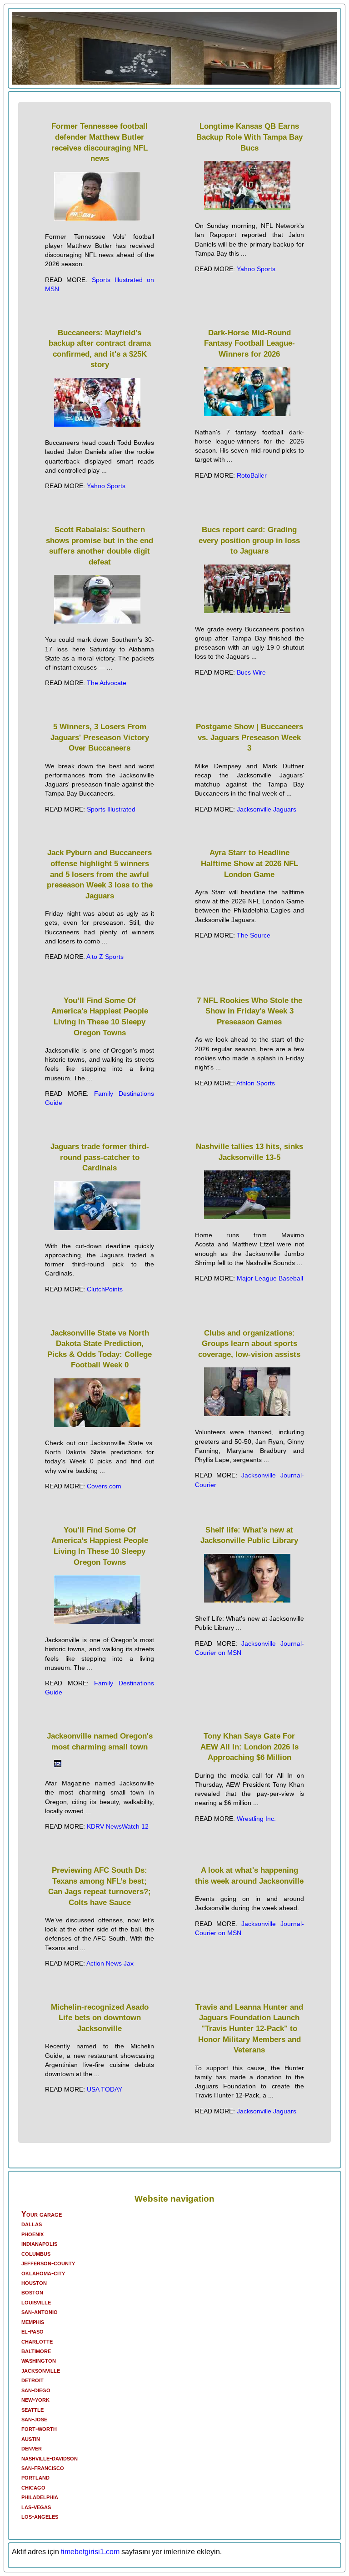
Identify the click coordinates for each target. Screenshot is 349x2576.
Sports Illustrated (111, 809)
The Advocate (107, 683)
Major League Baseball (270, 1278)
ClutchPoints (105, 1289)
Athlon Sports (256, 1083)
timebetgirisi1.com (90, 2552)
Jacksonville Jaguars (267, 809)
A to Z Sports (105, 957)
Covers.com (104, 1486)
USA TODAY (105, 2089)
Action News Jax (110, 1963)
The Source (254, 935)
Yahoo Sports (256, 269)
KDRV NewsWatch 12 (118, 1826)
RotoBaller (252, 475)
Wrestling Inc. (256, 1819)
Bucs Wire (251, 672)
